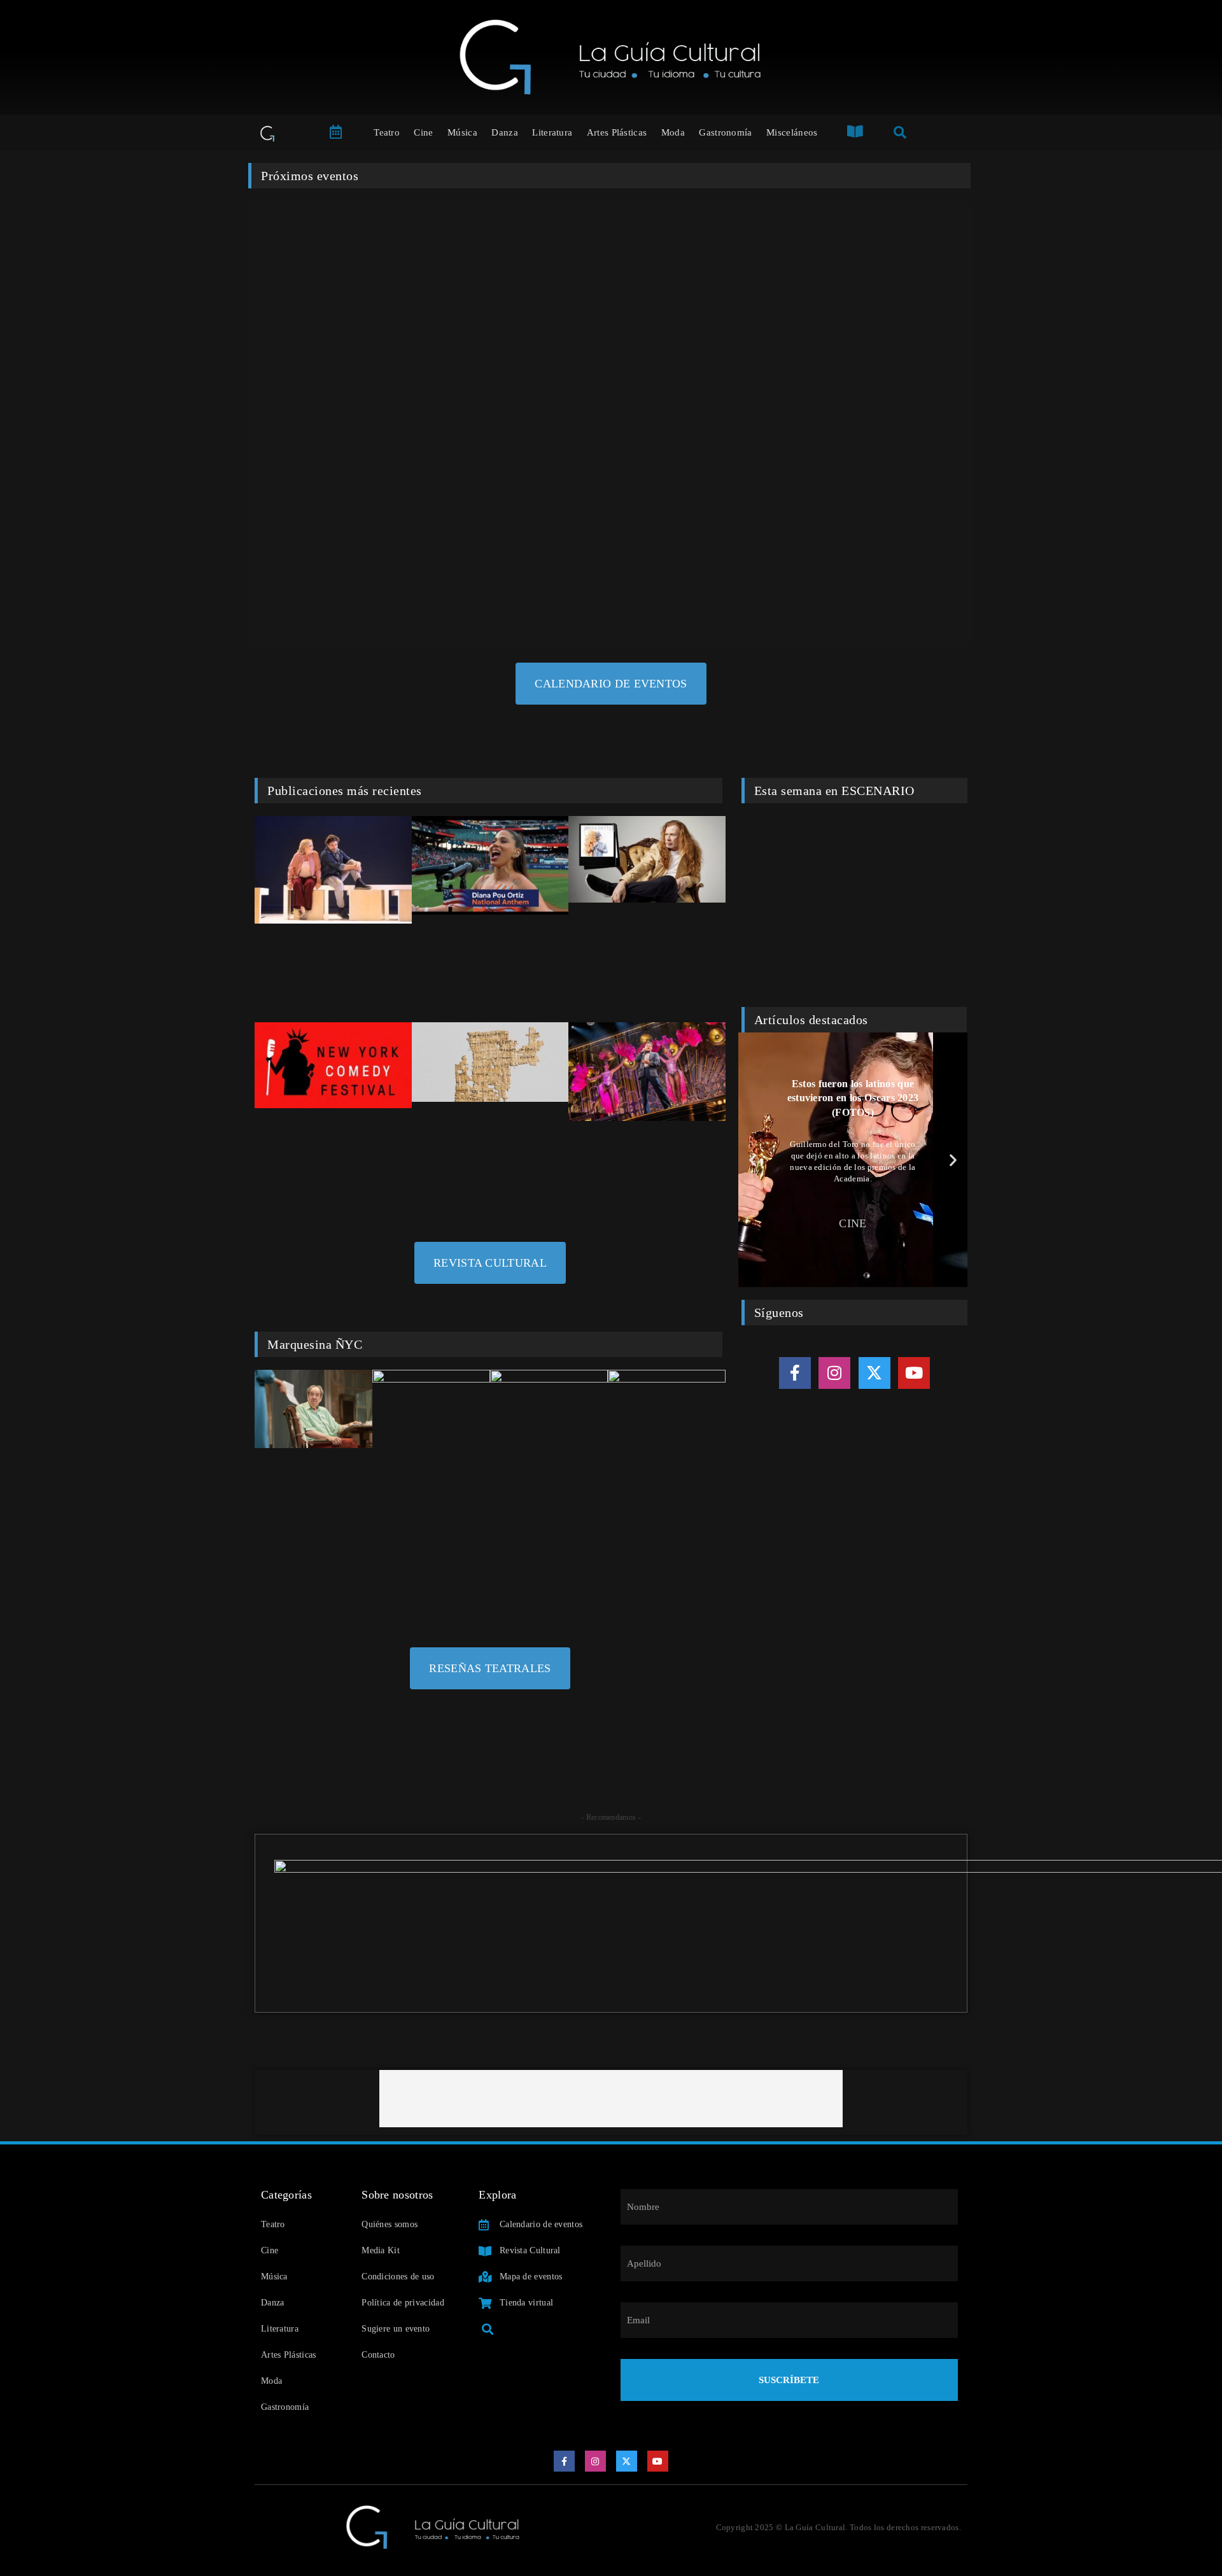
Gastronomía (725, 132)
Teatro (387, 132)
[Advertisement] (611, 2099)
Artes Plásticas (617, 132)
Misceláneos (792, 132)
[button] (753, 1159)
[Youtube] (914, 1373)
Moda (673, 132)
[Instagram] (834, 1373)
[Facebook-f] (795, 1373)
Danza (505, 132)
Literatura (552, 132)
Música (462, 132)
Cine (423, 132)
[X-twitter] (874, 1373)
